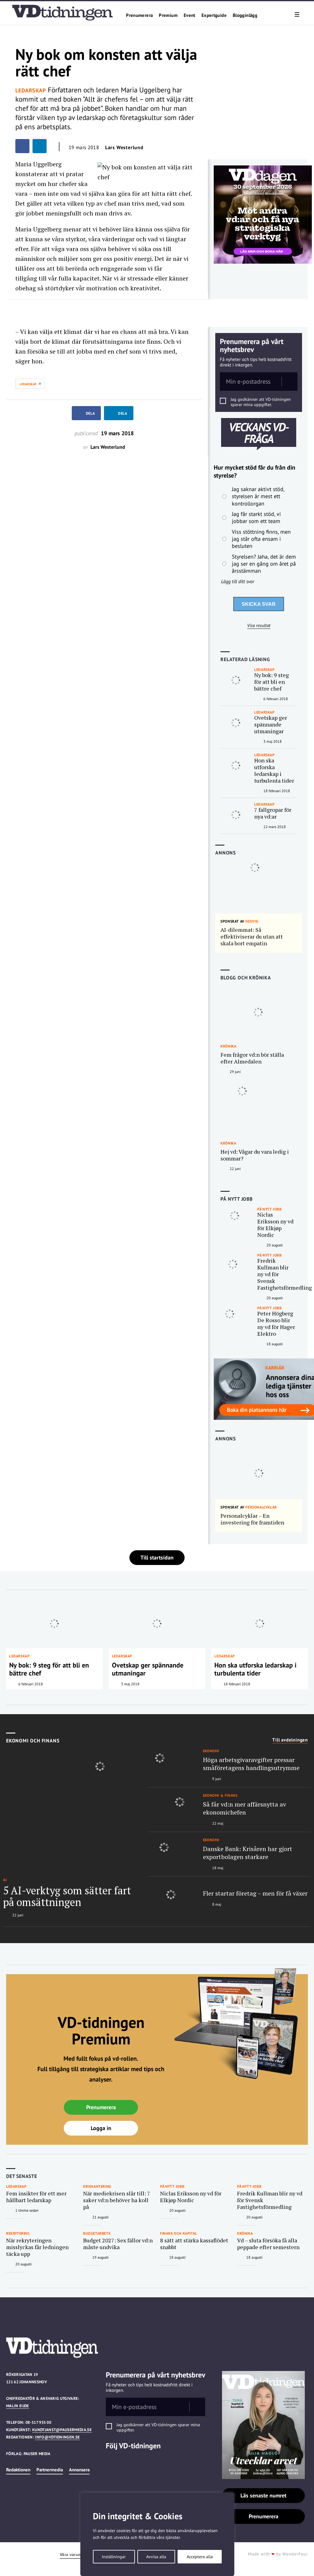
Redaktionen (18, 2470)
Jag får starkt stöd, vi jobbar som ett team (256, 517)
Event (190, 15)
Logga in (101, 2128)
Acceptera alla (200, 2557)
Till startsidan (157, 1557)
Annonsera (79, 2470)
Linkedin (113, 2462)
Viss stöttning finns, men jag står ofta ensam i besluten (261, 539)
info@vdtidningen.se (57, 2437)
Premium (168, 15)
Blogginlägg (245, 15)
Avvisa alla (156, 2557)
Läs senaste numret (263, 2495)
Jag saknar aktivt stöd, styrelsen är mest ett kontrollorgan (258, 496)
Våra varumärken (76, 2555)
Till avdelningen (290, 1740)
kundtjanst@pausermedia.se (62, 2430)
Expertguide (214, 15)
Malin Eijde (18, 2406)
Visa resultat (259, 626)
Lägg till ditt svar (238, 581)
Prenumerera (139, 15)
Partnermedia (50, 2470)
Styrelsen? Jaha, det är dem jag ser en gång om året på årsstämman (264, 564)
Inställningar (114, 2557)
